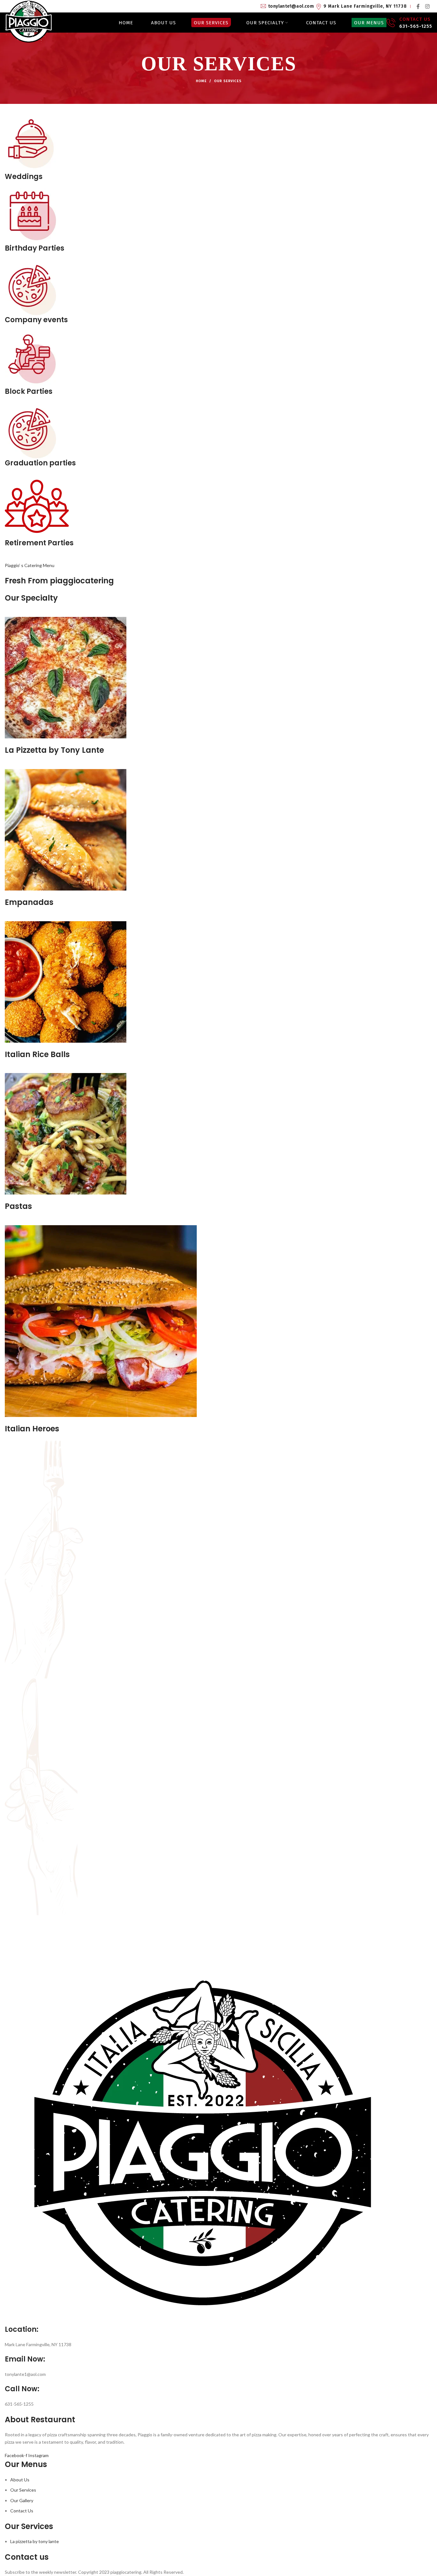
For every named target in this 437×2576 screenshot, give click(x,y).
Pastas (18, 1206)
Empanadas (29, 902)
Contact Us (22, 2511)
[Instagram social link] (427, 6)
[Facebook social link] (418, 6)
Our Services (23, 2490)
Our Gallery (22, 2500)
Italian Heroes (32, 1429)
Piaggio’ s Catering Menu (30, 565)
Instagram (38, 2455)
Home (201, 81)
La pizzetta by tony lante (35, 2541)
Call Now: (22, 2389)
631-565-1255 (416, 26)
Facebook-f (16, 2455)
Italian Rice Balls (37, 1054)
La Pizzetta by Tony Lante (54, 750)
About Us (20, 2480)
